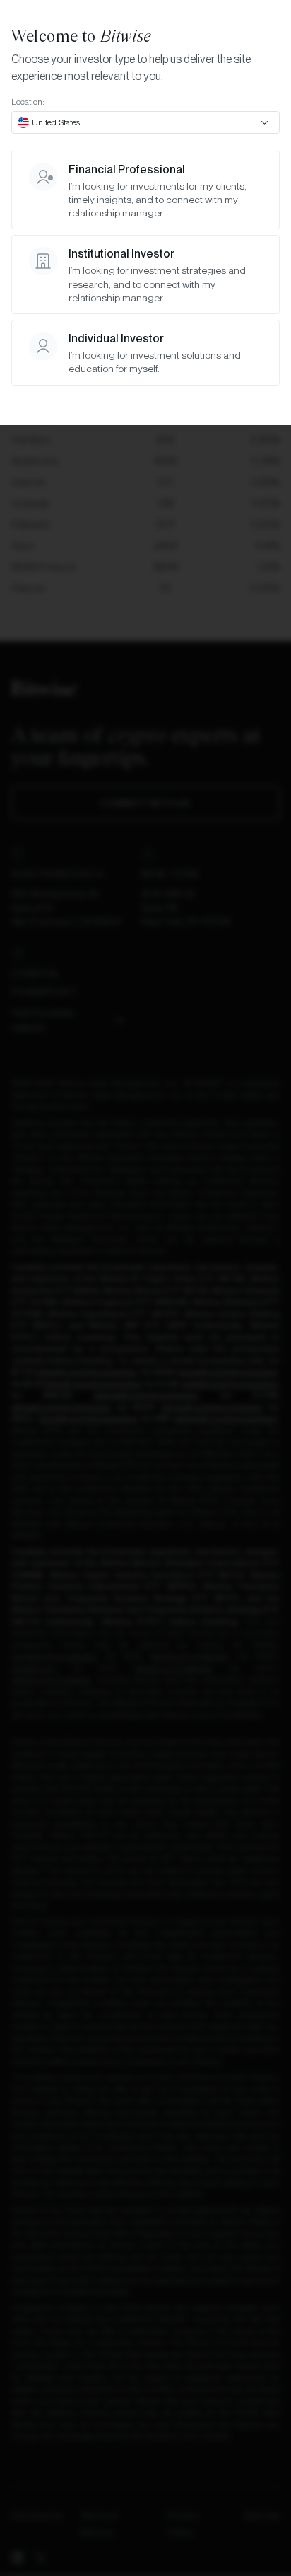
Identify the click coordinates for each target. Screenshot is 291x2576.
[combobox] (145, 122)
